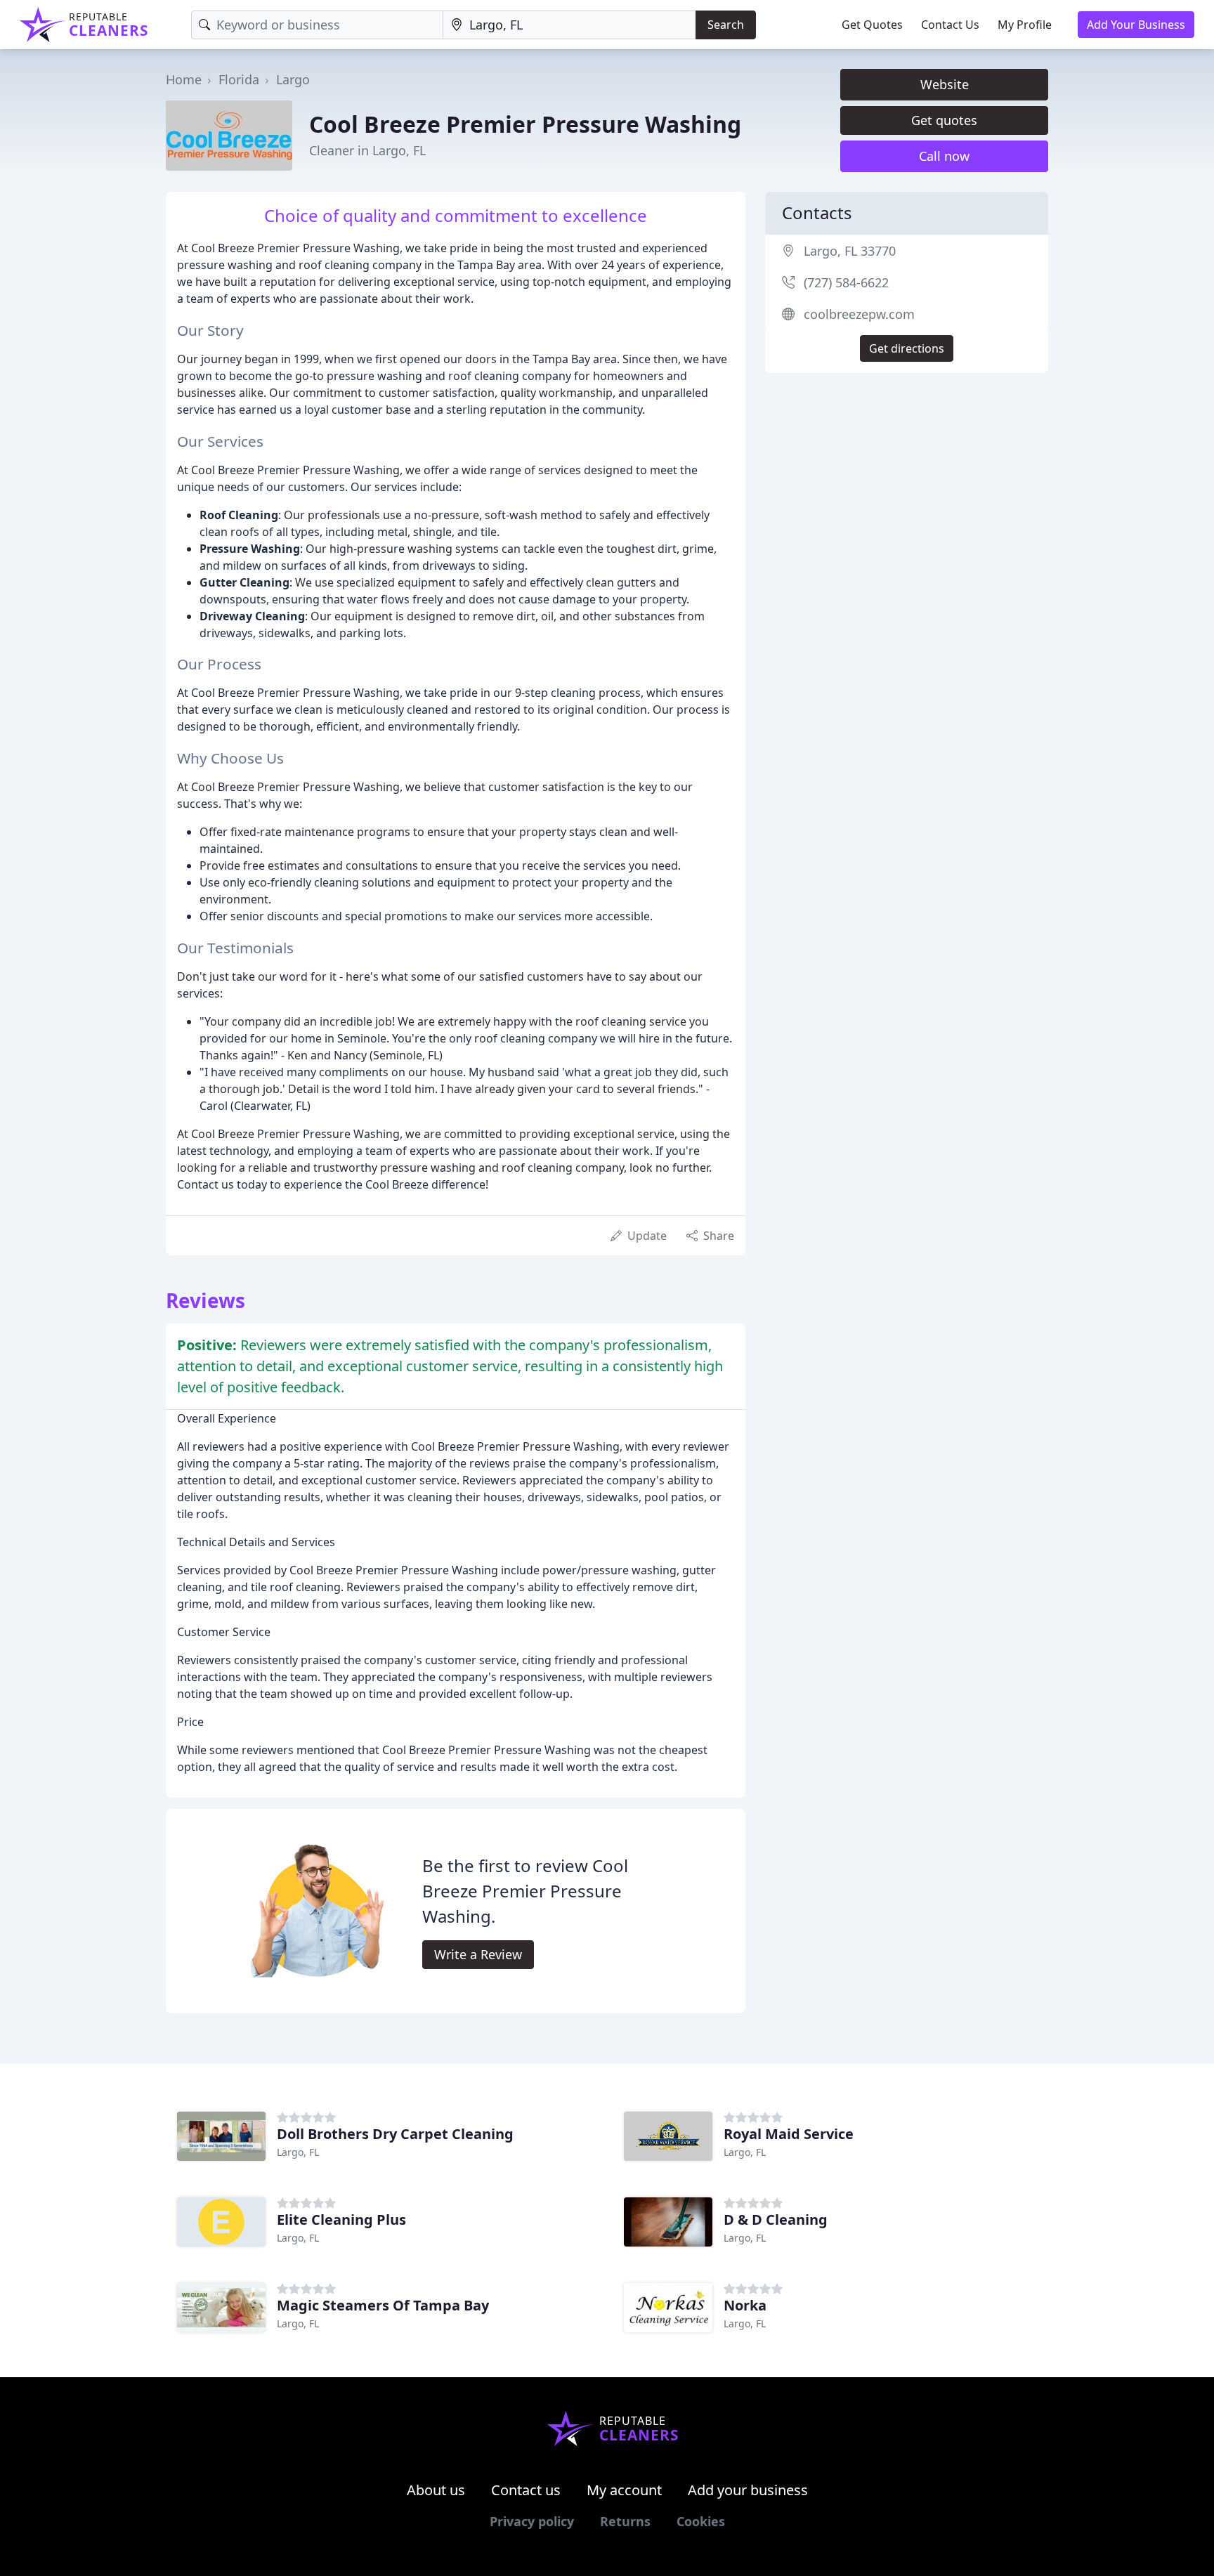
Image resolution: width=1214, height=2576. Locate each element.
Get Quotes (872, 25)
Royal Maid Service (789, 2134)
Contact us (526, 2490)
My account (624, 2490)
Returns (625, 2521)
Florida (239, 79)
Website (945, 84)
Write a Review (478, 1954)
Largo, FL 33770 (850, 251)
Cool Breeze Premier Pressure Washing (525, 124)
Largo (293, 79)
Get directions (907, 348)
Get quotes (944, 120)
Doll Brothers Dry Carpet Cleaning (395, 2134)
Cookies (701, 2521)
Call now (944, 156)
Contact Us (950, 25)
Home (184, 79)
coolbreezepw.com (859, 314)
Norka (745, 2305)
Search (726, 25)
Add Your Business (1136, 25)
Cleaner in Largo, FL (367, 150)
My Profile (1025, 25)
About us (436, 2490)
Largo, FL (298, 2152)
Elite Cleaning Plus (341, 2219)
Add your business (748, 2490)
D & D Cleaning (776, 2219)
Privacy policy (532, 2521)
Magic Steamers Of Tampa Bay (383, 2305)
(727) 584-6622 (846, 282)
